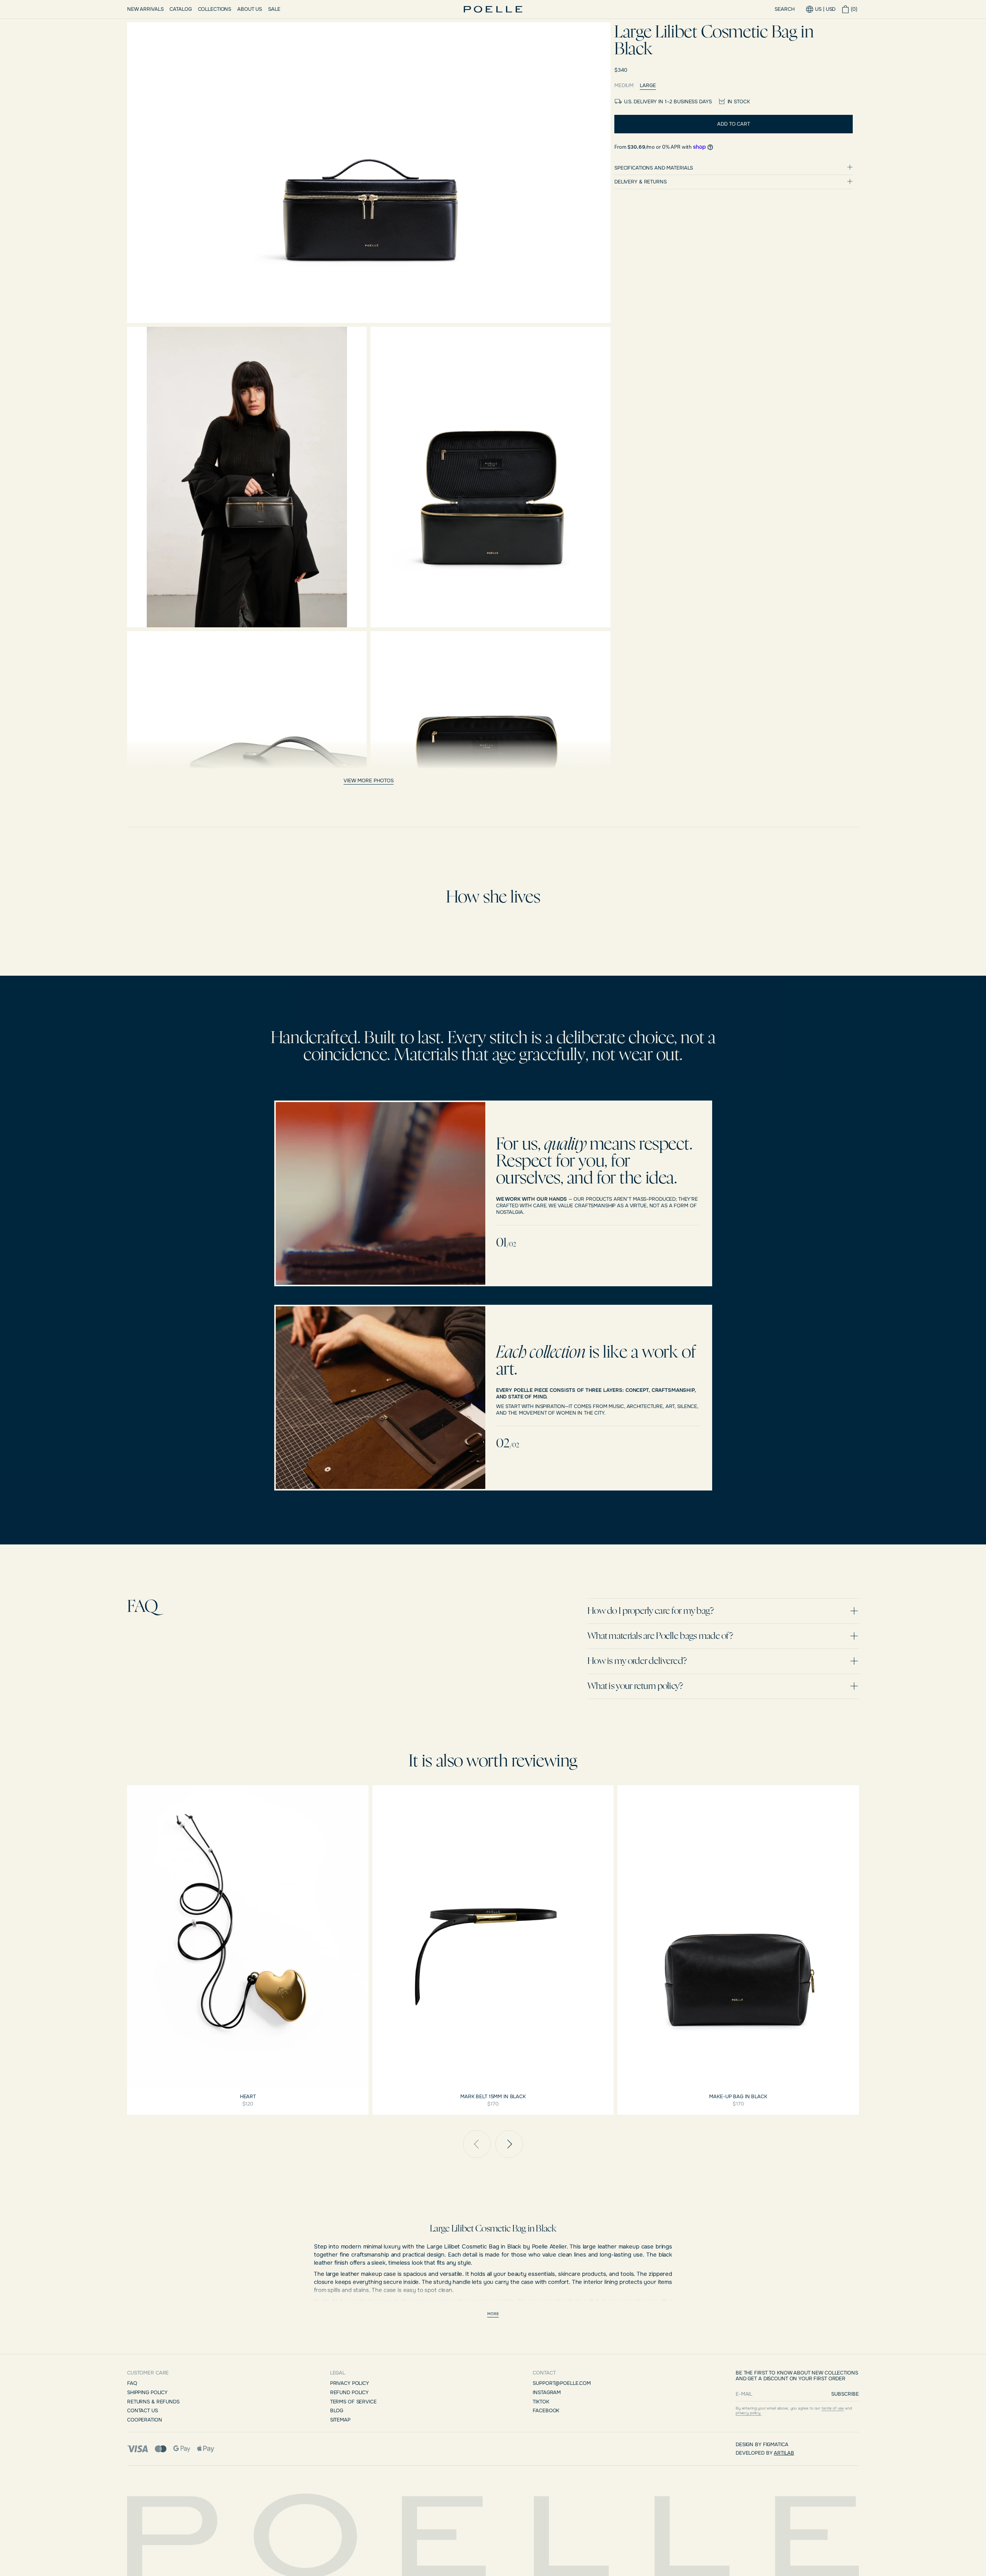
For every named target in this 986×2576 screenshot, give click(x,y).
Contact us (143, 2410)
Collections (215, 9)
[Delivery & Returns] (734, 182)
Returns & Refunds (153, 2402)
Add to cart (734, 124)
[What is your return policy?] (723, 1686)
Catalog (180, 9)
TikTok (541, 2402)
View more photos (369, 781)
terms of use (833, 2408)
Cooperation (145, 2420)
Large (648, 86)
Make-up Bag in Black (738, 2097)
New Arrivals (145, 9)
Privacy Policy (350, 2383)
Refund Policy (349, 2392)
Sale (274, 9)
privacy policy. (749, 2413)
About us (250, 9)
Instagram (547, 2392)
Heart (248, 2097)
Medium (624, 86)
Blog (337, 2410)
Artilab (784, 2453)
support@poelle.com (562, 2383)
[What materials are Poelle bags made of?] (723, 1636)
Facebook (546, 2410)
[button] (850, 9)
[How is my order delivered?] (723, 1661)
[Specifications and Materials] (734, 168)
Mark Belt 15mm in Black (493, 2097)
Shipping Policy (147, 2392)
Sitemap (340, 2420)
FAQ (132, 2383)
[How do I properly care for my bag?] (723, 1611)
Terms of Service (353, 2402)
